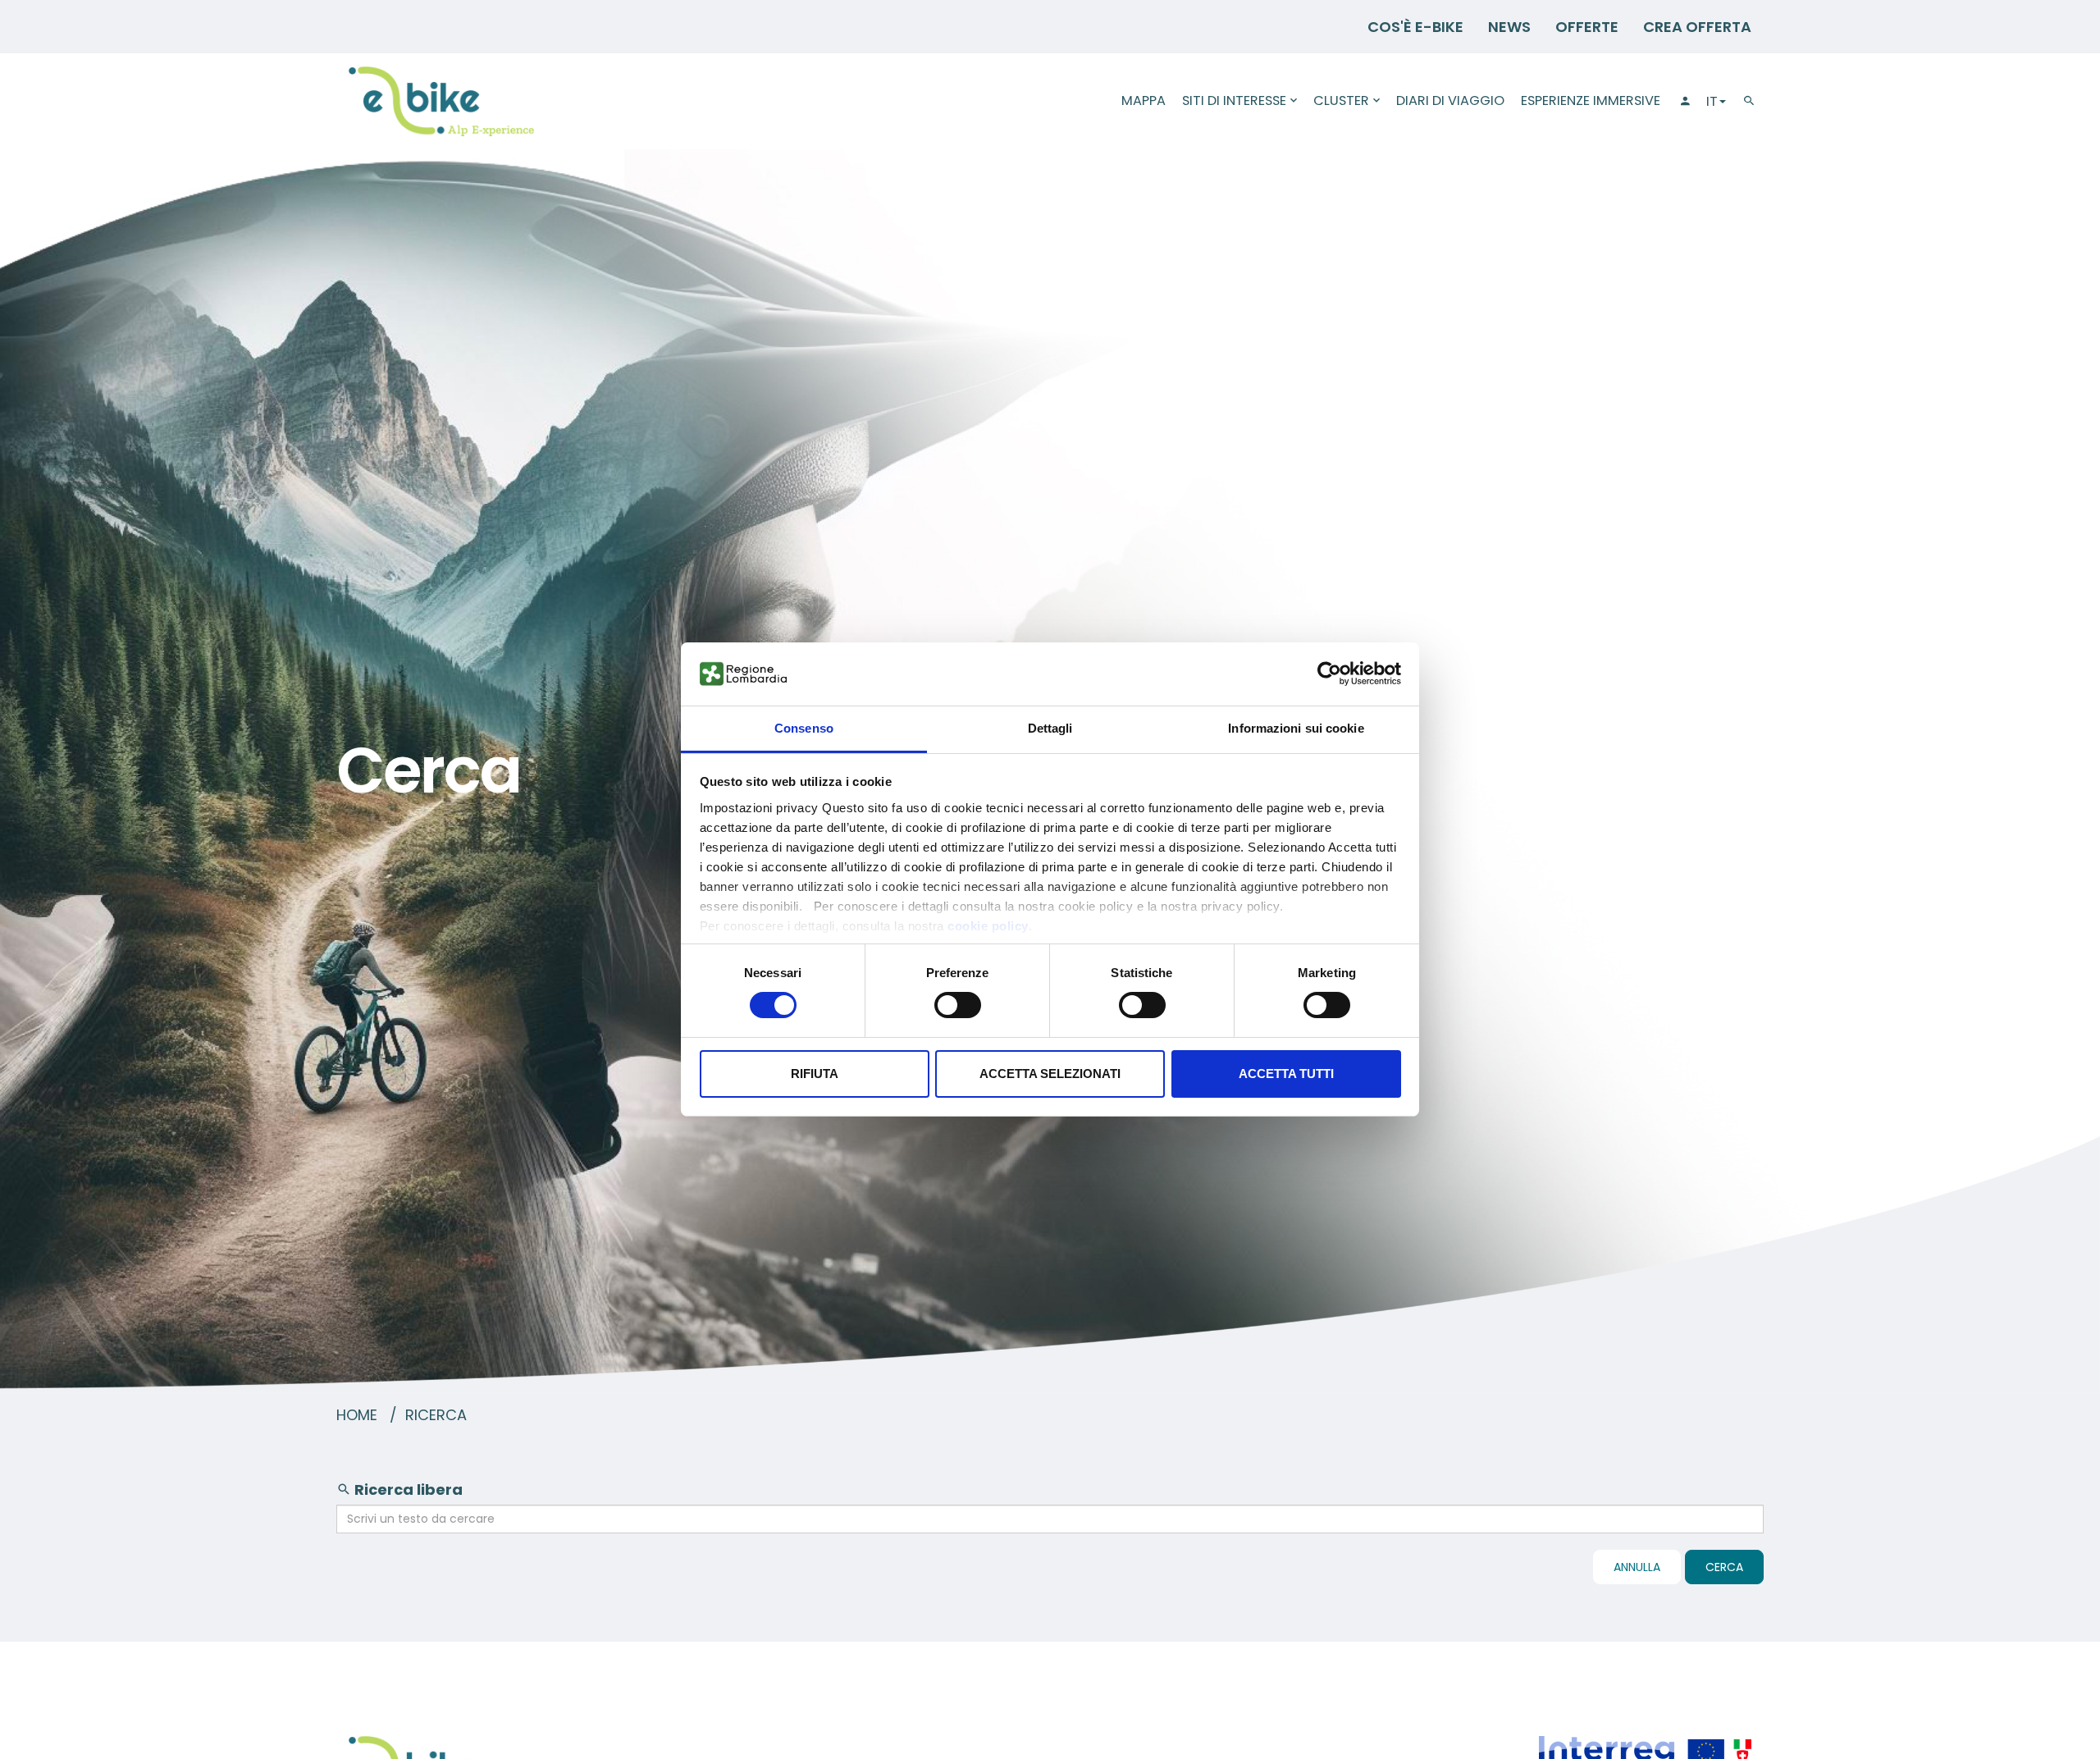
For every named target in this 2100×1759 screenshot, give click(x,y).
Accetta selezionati (1050, 1074)
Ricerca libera (407, 1489)
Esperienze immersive (1591, 101)
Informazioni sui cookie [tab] (1296, 728)
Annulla (1637, 1567)
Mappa (1144, 101)
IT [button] (1712, 101)
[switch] (958, 1005)
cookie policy (988, 926)
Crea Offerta (1697, 27)
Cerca (1724, 1567)
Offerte (1587, 27)
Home (357, 1415)
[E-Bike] (441, 101)
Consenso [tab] (804, 728)
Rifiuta (815, 1074)
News (1509, 27)
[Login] (1683, 101)
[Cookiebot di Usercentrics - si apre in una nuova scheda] (1329, 674)
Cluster (1341, 101)
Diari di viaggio (1450, 101)
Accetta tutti (1286, 1074)
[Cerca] (1749, 101)
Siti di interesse (1234, 101)
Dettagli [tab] (1050, 728)
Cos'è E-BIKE (1415, 27)
